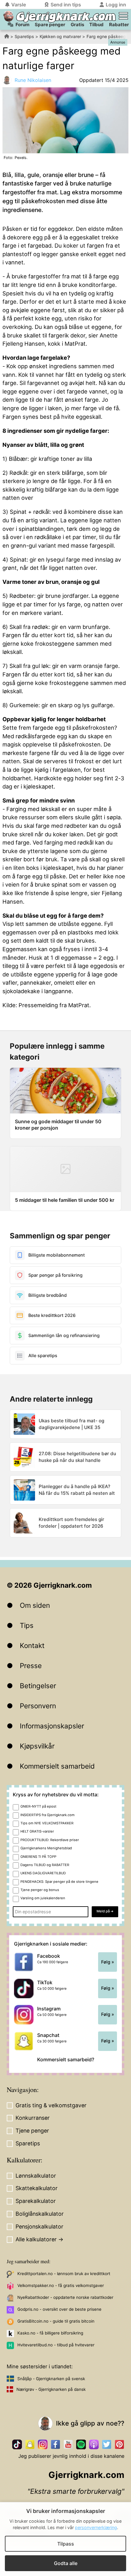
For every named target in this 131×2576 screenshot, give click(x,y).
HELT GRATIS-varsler (37, 1831)
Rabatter (119, 25)
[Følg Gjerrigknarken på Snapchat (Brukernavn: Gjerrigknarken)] (30, 2444)
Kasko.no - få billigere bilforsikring (50, 2333)
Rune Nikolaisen (33, 80)
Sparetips (24, 36)
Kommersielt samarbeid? (66, 2059)
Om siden (35, 1605)
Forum (23, 25)
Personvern (38, 1706)
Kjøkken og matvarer (60, 36)
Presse (31, 1666)
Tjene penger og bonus (40, 1890)
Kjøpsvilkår (37, 1746)
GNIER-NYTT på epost (38, 1806)
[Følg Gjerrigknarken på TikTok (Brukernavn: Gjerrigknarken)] (17, 2444)
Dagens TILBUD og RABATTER (45, 1865)
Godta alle (66, 2563)
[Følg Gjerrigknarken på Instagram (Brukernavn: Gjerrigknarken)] (43, 2444)
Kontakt (32, 1645)
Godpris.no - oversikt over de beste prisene (59, 2309)
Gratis (77, 25)
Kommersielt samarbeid (57, 1766)
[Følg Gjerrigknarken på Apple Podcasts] (94, 2444)
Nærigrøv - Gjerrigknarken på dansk (51, 2389)
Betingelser (38, 1686)
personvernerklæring (96, 2527)
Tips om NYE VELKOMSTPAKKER (47, 1823)
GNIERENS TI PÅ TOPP (38, 1857)
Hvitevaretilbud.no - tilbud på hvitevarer (56, 2345)
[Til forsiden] (8, 16)
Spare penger (50, 25)
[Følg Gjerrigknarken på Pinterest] (119, 2444)
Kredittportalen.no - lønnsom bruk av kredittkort (64, 2274)
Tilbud (96, 25)
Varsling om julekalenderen (43, 1898)
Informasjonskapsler (52, 1726)
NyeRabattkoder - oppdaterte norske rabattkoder (65, 2297)
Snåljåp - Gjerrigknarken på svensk (51, 2379)
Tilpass (66, 2544)
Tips (27, 1625)
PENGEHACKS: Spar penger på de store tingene (59, 1882)
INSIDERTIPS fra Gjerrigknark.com (48, 1815)
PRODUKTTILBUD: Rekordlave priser (50, 1840)
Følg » (108, 1962)
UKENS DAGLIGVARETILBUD (43, 1873)
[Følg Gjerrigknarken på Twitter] (107, 2444)
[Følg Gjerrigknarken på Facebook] (55, 2444)
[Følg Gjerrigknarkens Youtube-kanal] (68, 2444)
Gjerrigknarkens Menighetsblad (46, 1848)
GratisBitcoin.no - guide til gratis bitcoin (56, 2321)
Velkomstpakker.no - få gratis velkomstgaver (61, 2285)
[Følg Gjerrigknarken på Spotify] (81, 2444)
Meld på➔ (105, 1911)
